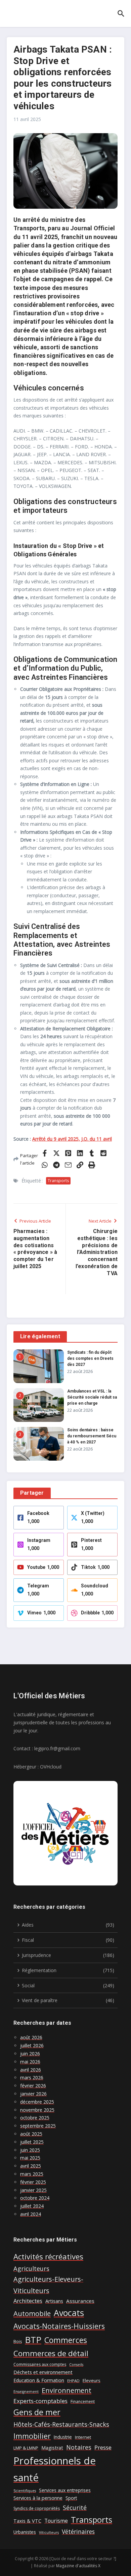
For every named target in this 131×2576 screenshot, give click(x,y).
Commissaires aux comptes (40, 2364)
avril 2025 (31, 2166)
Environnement (67, 2390)
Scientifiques (25, 2491)
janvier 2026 (33, 2094)
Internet (83, 2437)
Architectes (28, 2301)
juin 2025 (30, 2150)
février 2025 (33, 2182)
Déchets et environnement (43, 2372)
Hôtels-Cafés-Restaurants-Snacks (61, 2424)
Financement (83, 2402)
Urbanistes (25, 2532)
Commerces (66, 2340)
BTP (33, 2340)
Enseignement (26, 2392)
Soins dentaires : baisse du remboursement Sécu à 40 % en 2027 (92, 1436)
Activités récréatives (48, 2256)
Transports (58, 1181)
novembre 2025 (37, 2110)
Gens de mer (37, 2412)
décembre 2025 (37, 2102)
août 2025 (31, 2134)
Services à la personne (38, 2498)
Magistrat (52, 2448)
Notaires (79, 2447)
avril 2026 (31, 2070)
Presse (103, 2447)
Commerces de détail (51, 2353)
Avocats (69, 2313)
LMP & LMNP (26, 2448)
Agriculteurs (31, 2268)
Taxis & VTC (27, 2521)
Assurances (80, 2301)
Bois (18, 2341)
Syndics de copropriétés (37, 2508)
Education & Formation (39, 2380)
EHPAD (73, 2381)
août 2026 (31, 2037)
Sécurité (75, 2508)
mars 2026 (32, 2077)
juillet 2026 (32, 2045)
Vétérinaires (78, 2531)
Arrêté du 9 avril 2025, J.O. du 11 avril (72, 1139)
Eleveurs (92, 2380)
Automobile (32, 2313)
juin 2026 (30, 2054)
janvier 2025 (33, 2190)
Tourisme (56, 2521)
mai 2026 (30, 2062)
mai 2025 (30, 2158)
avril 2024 (31, 2214)
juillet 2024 (32, 2206)
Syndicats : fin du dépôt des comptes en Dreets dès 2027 (90, 1358)
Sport (71, 2498)
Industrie (63, 2437)
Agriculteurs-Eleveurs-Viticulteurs (48, 2285)
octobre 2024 (35, 2198)
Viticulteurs (49, 2533)
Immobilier (32, 2436)
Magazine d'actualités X (78, 2566)
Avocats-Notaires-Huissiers (59, 2326)
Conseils (76, 2365)
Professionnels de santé (55, 2469)
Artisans (54, 2301)
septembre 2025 (38, 2126)
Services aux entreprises (65, 2490)
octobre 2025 (35, 2118)
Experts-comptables (40, 2401)
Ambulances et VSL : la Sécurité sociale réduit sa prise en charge (92, 1397)
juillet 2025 (32, 2142)
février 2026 (33, 2086)
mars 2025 (32, 2174)
